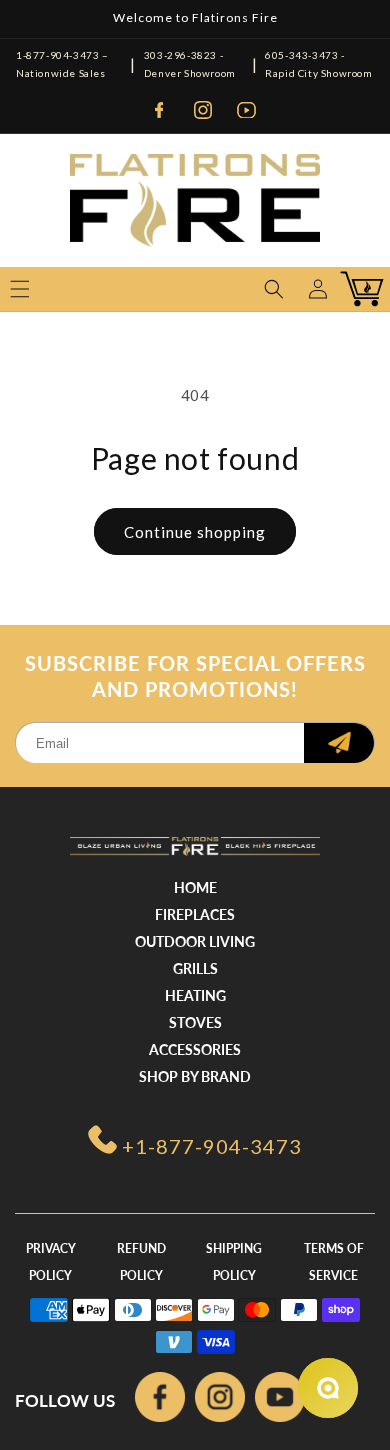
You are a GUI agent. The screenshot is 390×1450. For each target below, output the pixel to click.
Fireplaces (195, 914)
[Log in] (318, 289)
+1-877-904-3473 (212, 1146)
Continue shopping (195, 532)
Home (195, 887)
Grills (195, 968)
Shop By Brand (195, 1076)
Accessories (195, 1049)
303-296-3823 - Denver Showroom (190, 64)
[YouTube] (247, 110)
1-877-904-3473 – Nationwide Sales (62, 64)
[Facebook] (159, 110)
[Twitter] (280, 1401)
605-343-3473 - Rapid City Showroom (318, 64)
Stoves (195, 1022)
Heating (195, 995)
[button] (274, 289)
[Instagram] (203, 110)
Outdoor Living (195, 941)
